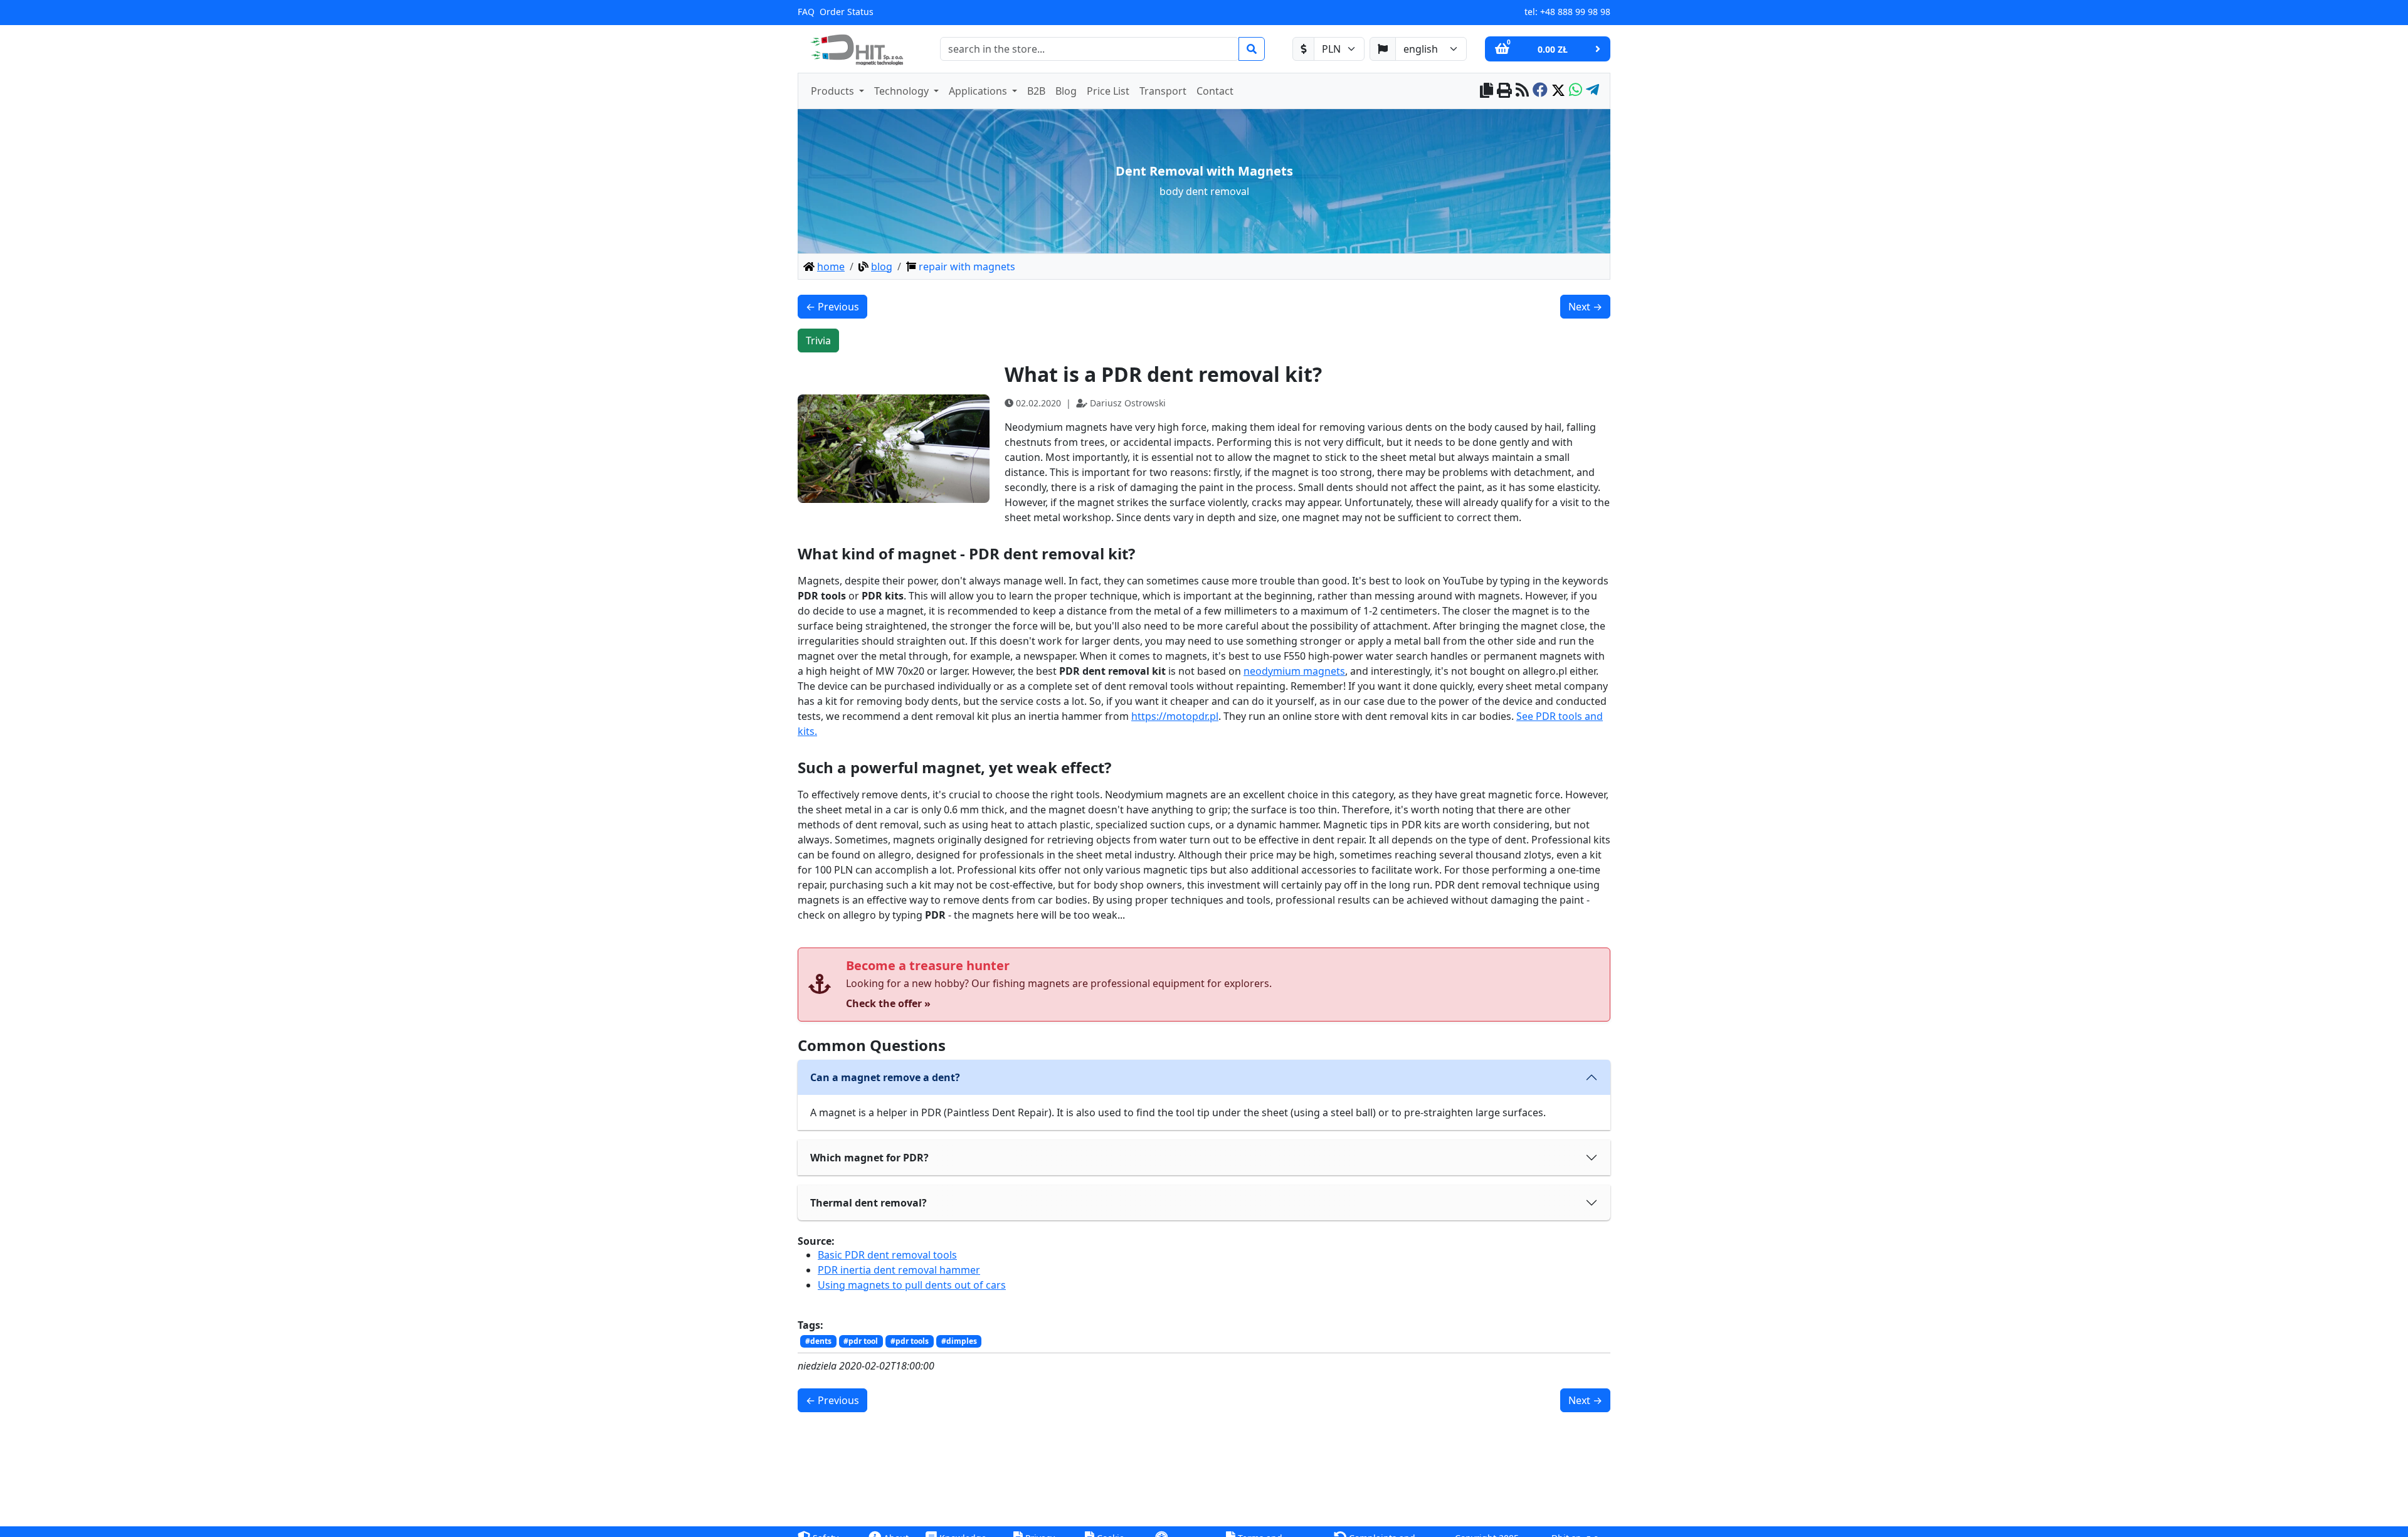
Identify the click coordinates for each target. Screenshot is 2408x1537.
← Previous (832, 307)
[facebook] (1540, 91)
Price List (1108, 91)
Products (834, 91)
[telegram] (1592, 91)
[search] (1252, 49)
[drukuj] (1504, 91)
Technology (903, 91)
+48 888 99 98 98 (1575, 12)
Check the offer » (888, 1003)
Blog (1066, 91)
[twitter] (1558, 91)
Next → (1585, 307)
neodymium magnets (1294, 671)
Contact (1215, 91)
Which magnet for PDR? (869, 1158)
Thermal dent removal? (869, 1203)
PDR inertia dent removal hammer (899, 1270)
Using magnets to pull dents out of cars (912, 1285)
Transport (1163, 91)
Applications (979, 91)
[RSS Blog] (1522, 91)
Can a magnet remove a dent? (885, 1077)
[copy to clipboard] (1487, 91)
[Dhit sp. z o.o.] (855, 49)
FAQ (806, 12)
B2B (1036, 91)
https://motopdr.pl (1175, 716)
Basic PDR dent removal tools (887, 1255)
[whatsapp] (1576, 91)
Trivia (818, 341)
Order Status (847, 12)
